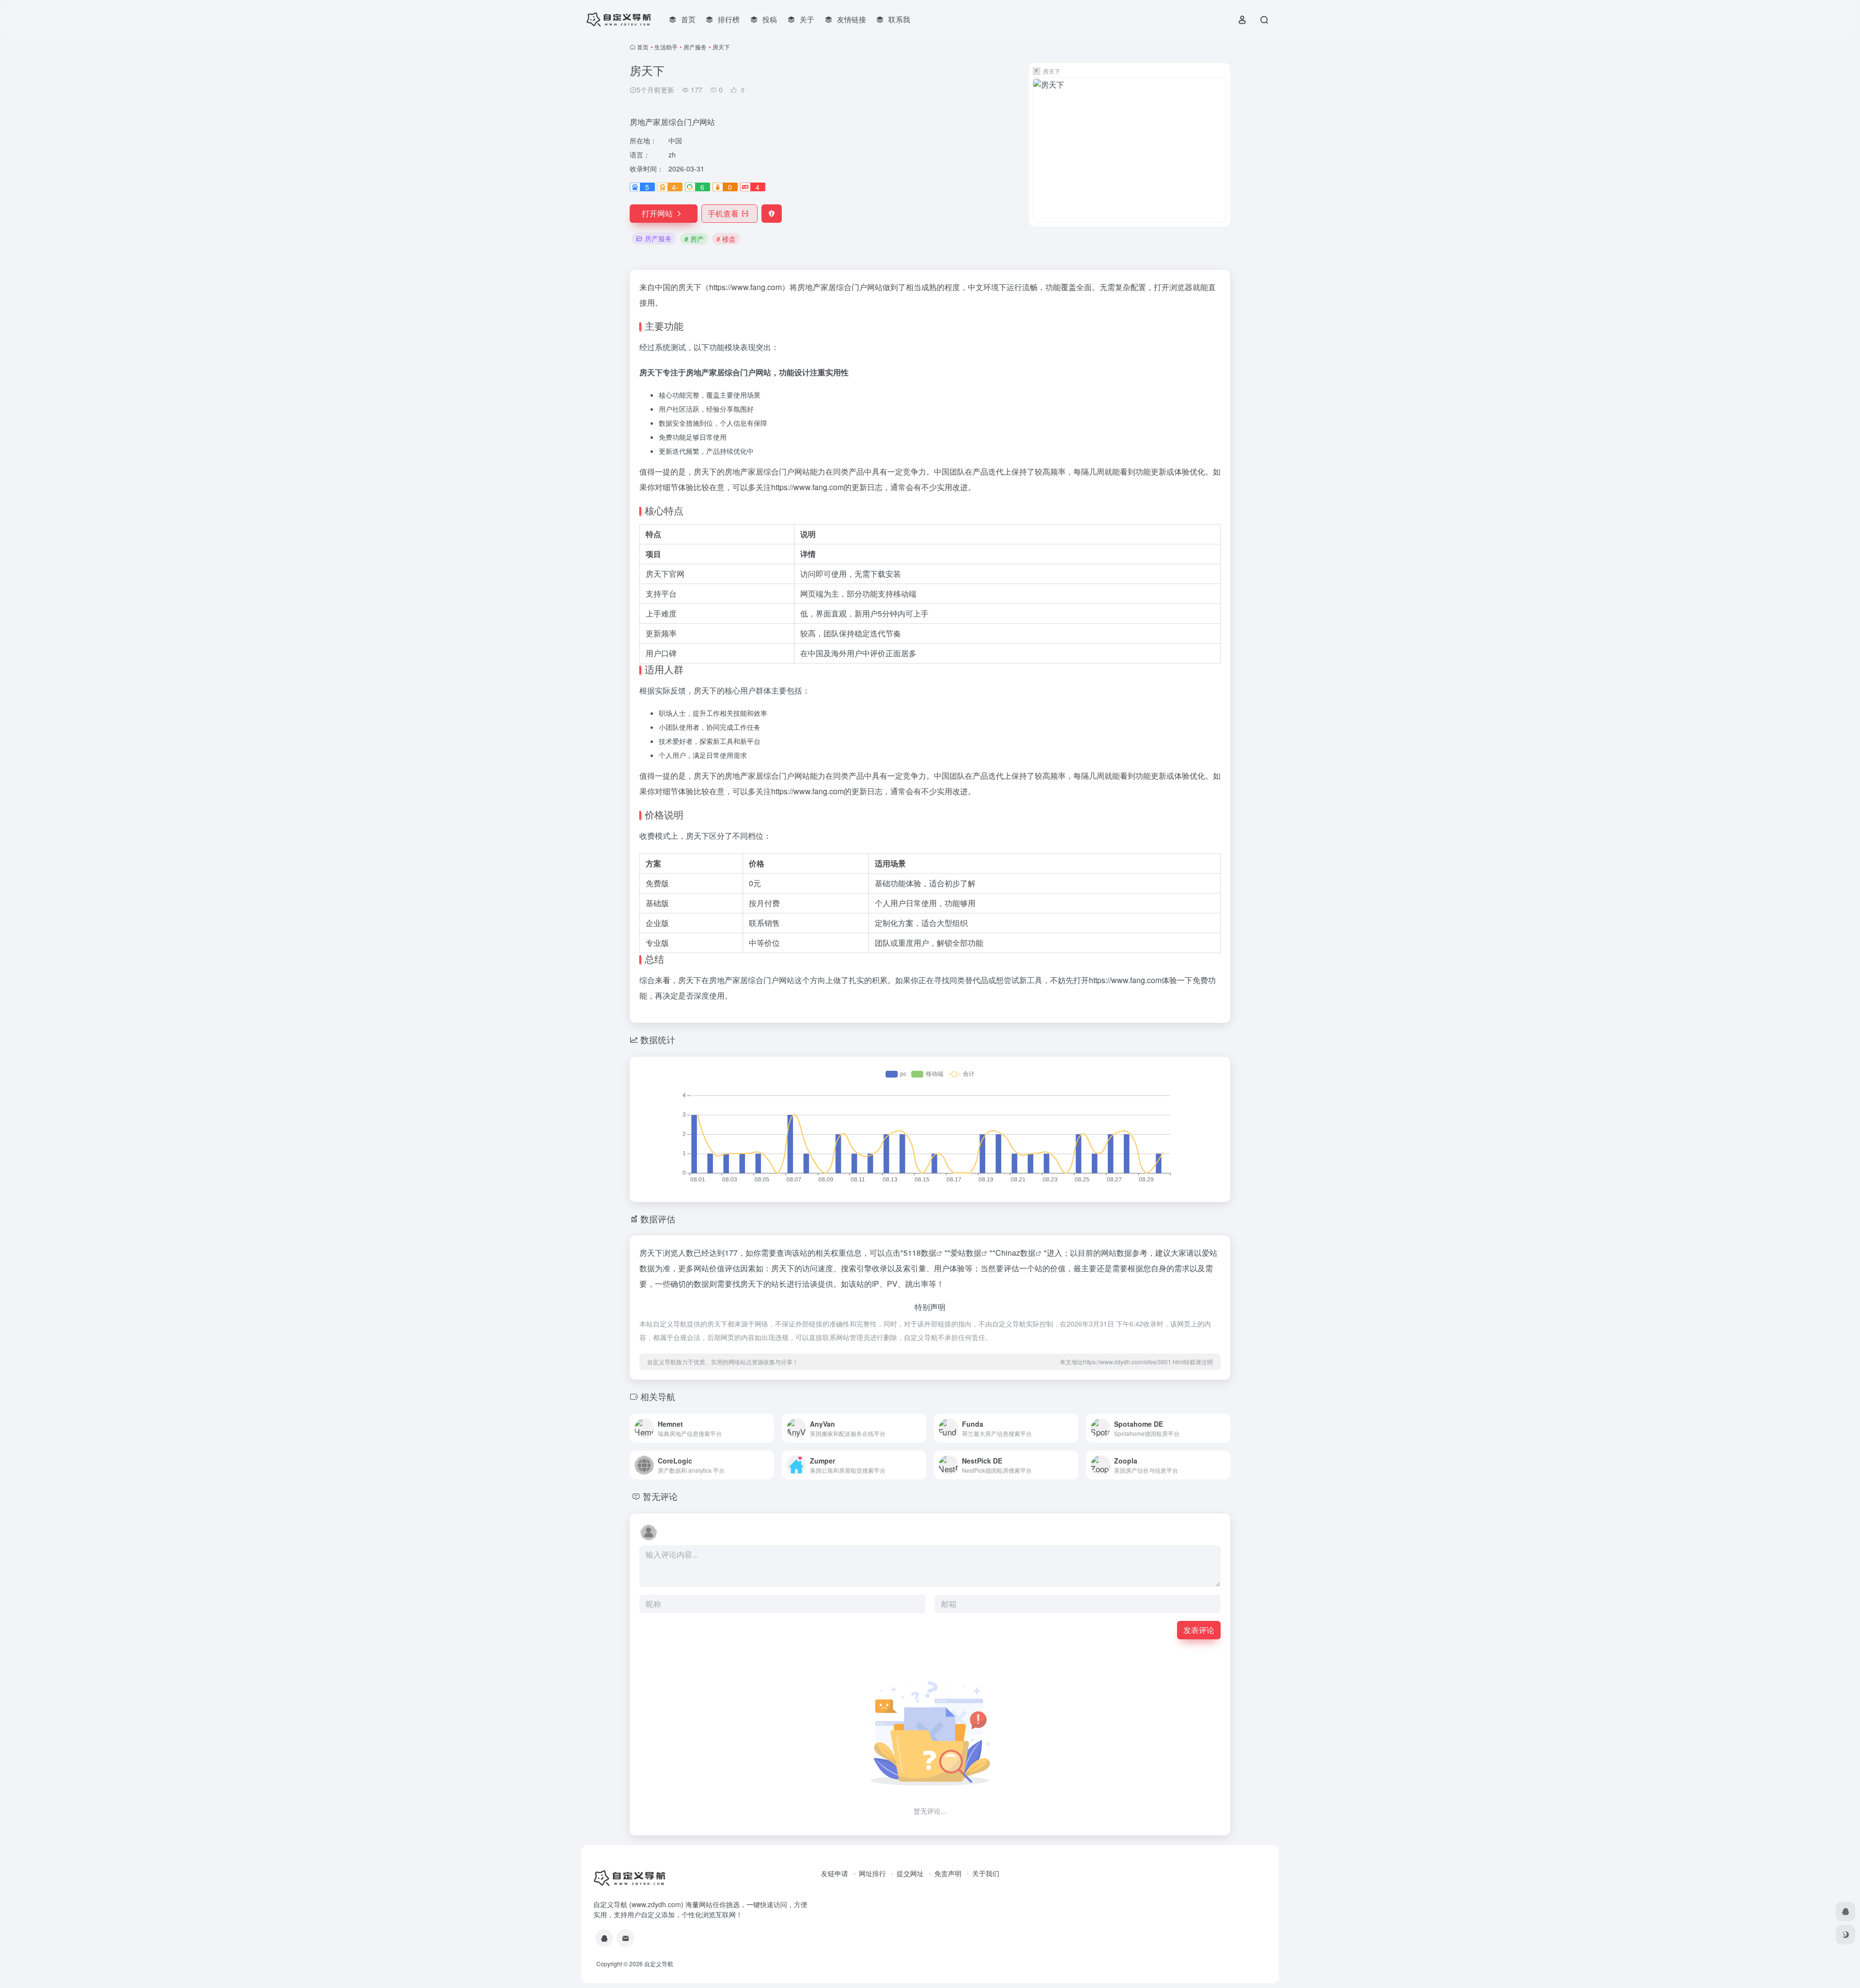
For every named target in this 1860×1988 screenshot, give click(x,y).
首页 (643, 47)
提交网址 (910, 1873)
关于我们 (986, 1873)
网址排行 (872, 1873)
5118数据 (920, 1253)
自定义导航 (659, 1964)
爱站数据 (966, 1253)
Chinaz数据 (1015, 1253)
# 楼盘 (726, 239)
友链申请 (835, 1873)
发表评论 (1199, 1630)
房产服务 (695, 47)
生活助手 (666, 47)
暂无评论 (660, 1496)
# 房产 (694, 239)
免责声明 (948, 1873)
